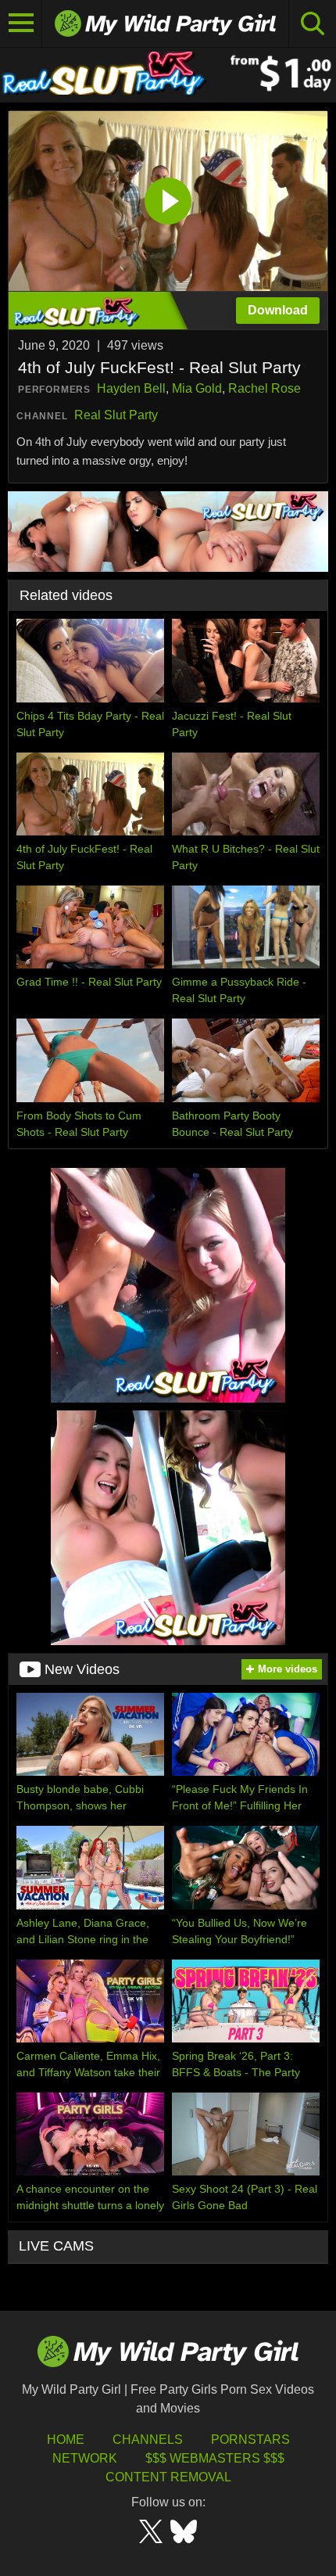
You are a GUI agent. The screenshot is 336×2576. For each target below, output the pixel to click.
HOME (66, 2439)
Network (85, 2458)
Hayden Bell (131, 388)
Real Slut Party (116, 415)
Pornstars (250, 2439)
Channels (148, 2439)
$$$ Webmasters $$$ (215, 2458)
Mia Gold (197, 388)
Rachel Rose (265, 388)
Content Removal (168, 2477)
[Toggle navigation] (21, 23)
